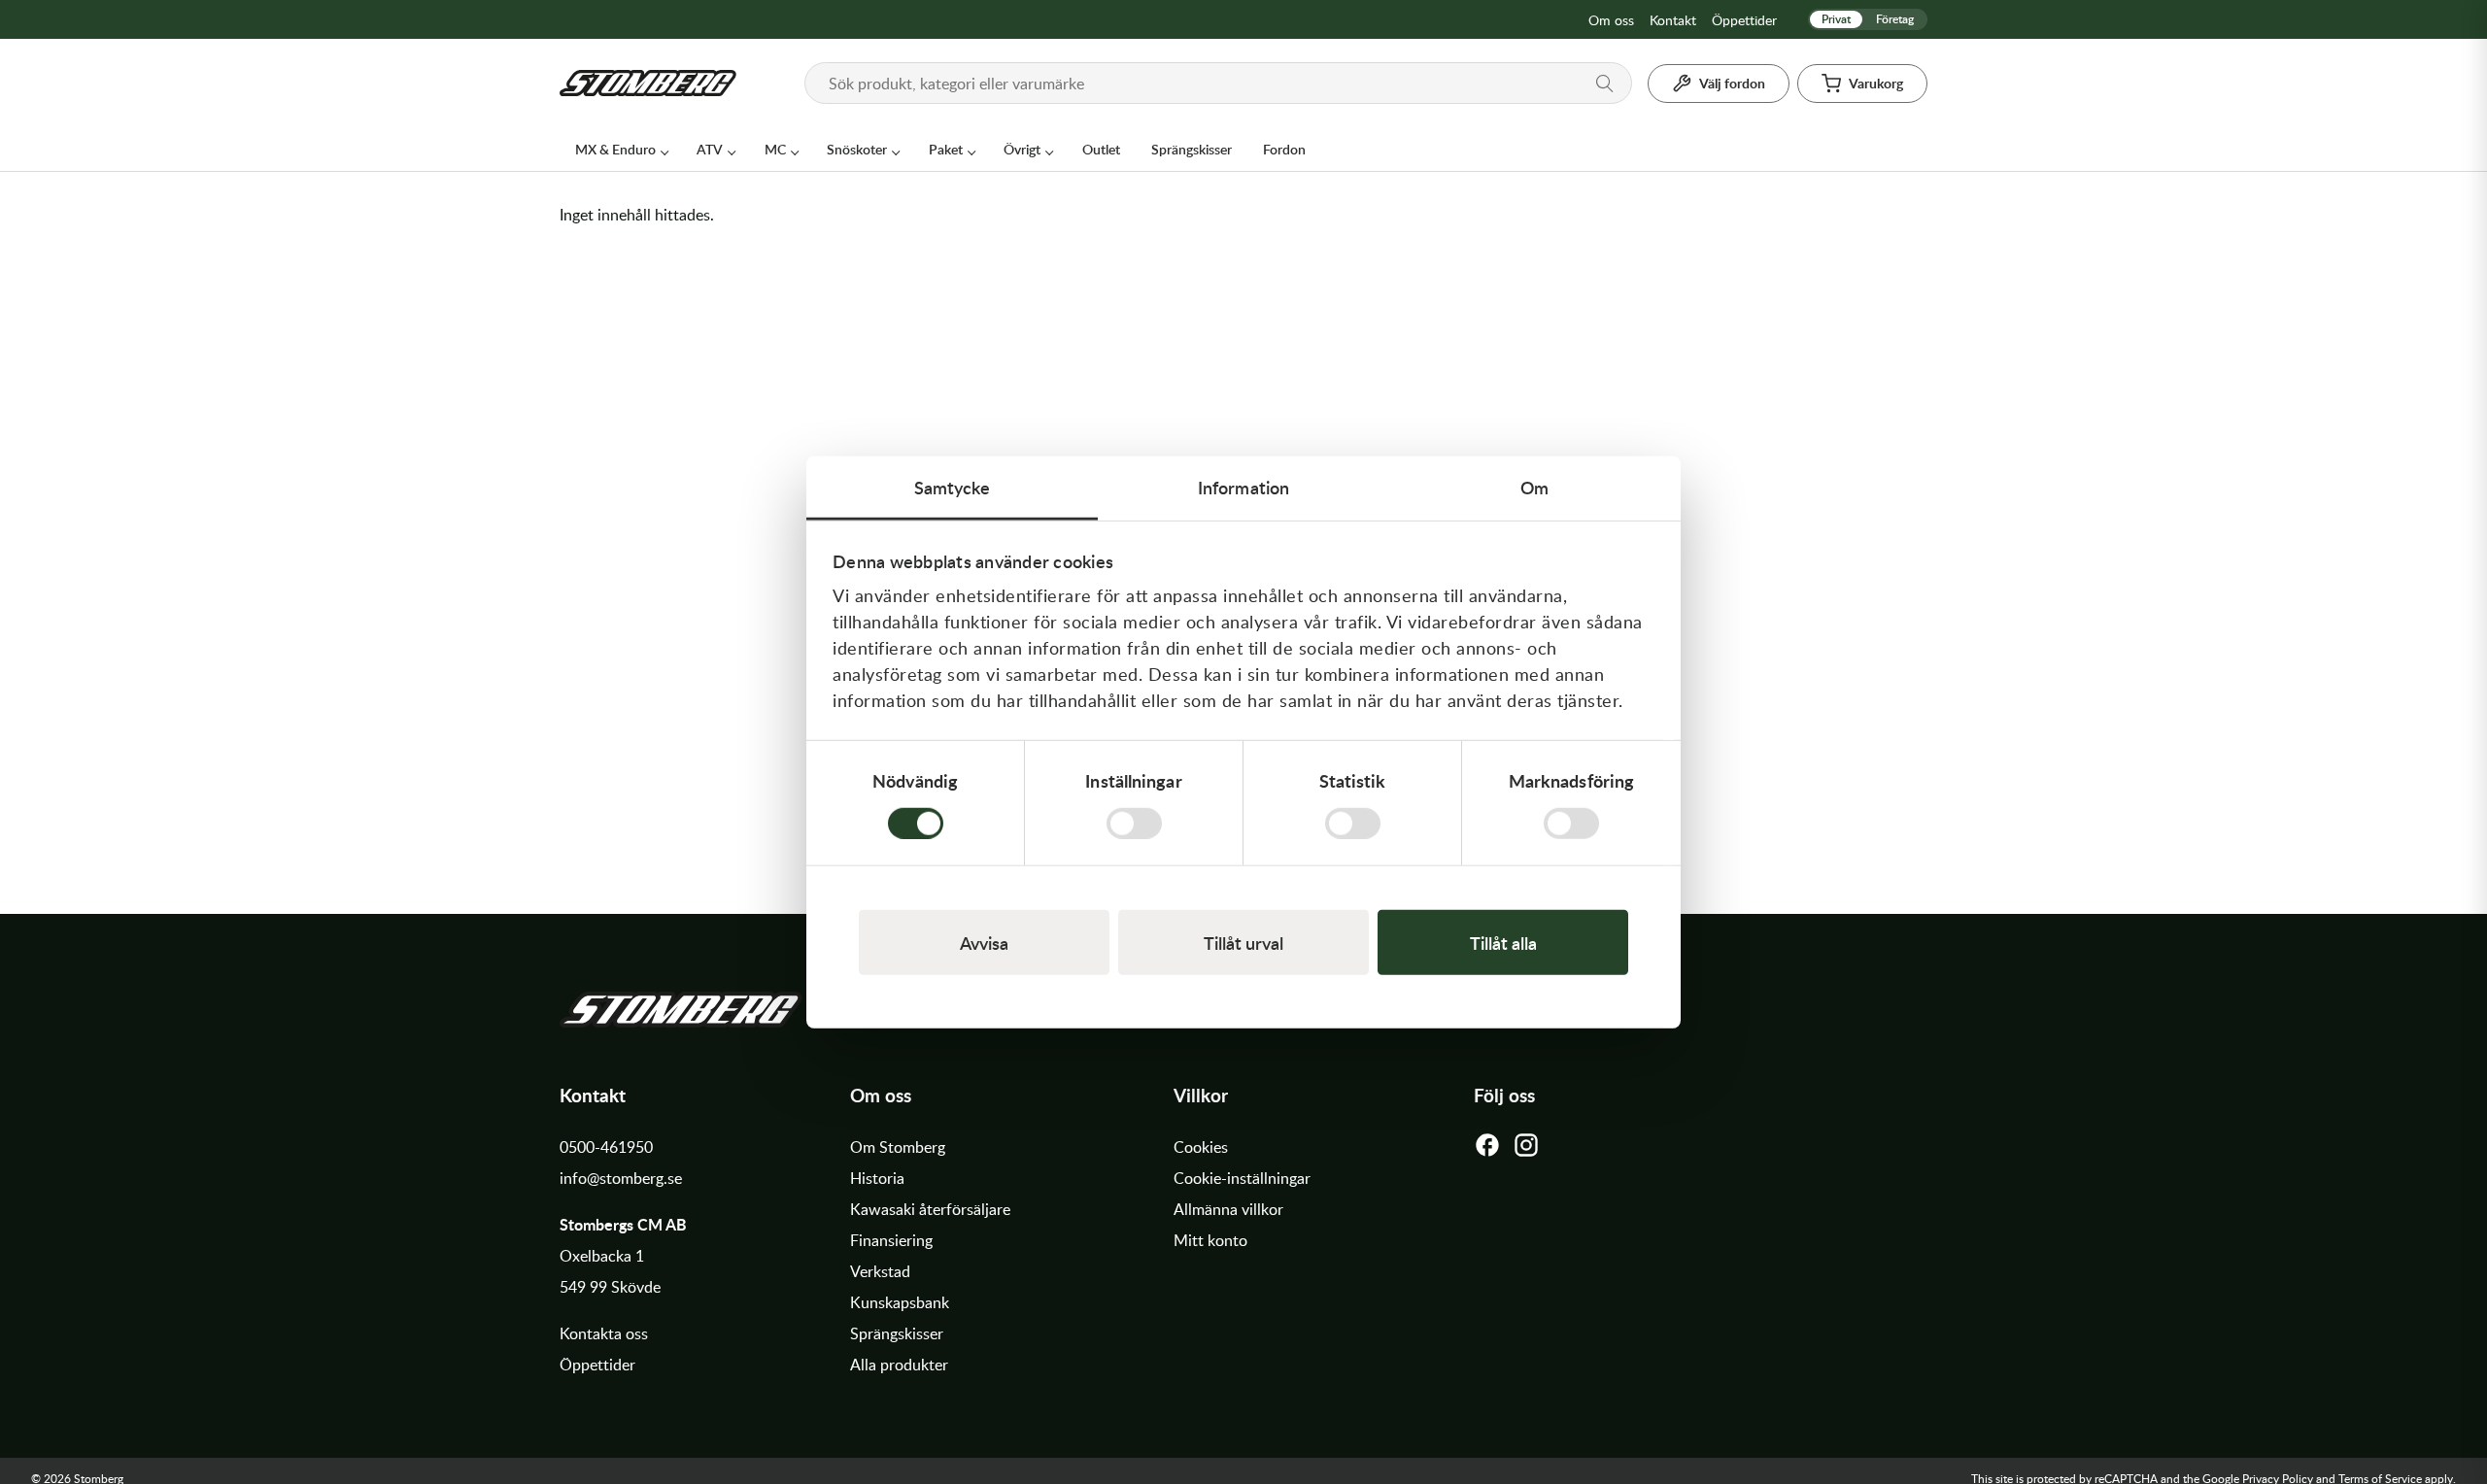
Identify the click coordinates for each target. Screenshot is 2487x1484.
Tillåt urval (1243, 942)
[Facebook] (1487, 1150)
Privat (1836, 19)
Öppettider (1744, 20)
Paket (946, 149)
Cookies (1201, 1147)
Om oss (1611, 20)
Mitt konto (1210, 1240)
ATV (710, 149)
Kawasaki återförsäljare (930, 1209)
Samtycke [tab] (953, 487)
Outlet (1101, 149)
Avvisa (984, 942)
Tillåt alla (1503, 942)
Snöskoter (857, 149)
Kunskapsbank (900, 1302)
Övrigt (1022, 149)
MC (775, 149)
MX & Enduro (615, 149)
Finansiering (891, 1240)
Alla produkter (899, 1365)
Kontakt (1673, 20)
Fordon (1284, 149)
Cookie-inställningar (1242, 1178)
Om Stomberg (898, 1147)
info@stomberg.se (621, 1178)
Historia (877, 1178)
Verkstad (880, 1271)
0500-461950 (606, 1147)
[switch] (1134, 823)
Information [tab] (1243, 487)
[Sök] (1605, 84)
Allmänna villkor (1228, 1209)
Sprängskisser (1192, 149)
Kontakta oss (604, 1333)
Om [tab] (1534, 487)
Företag (1895, 19)
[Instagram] (1526, 1150)
